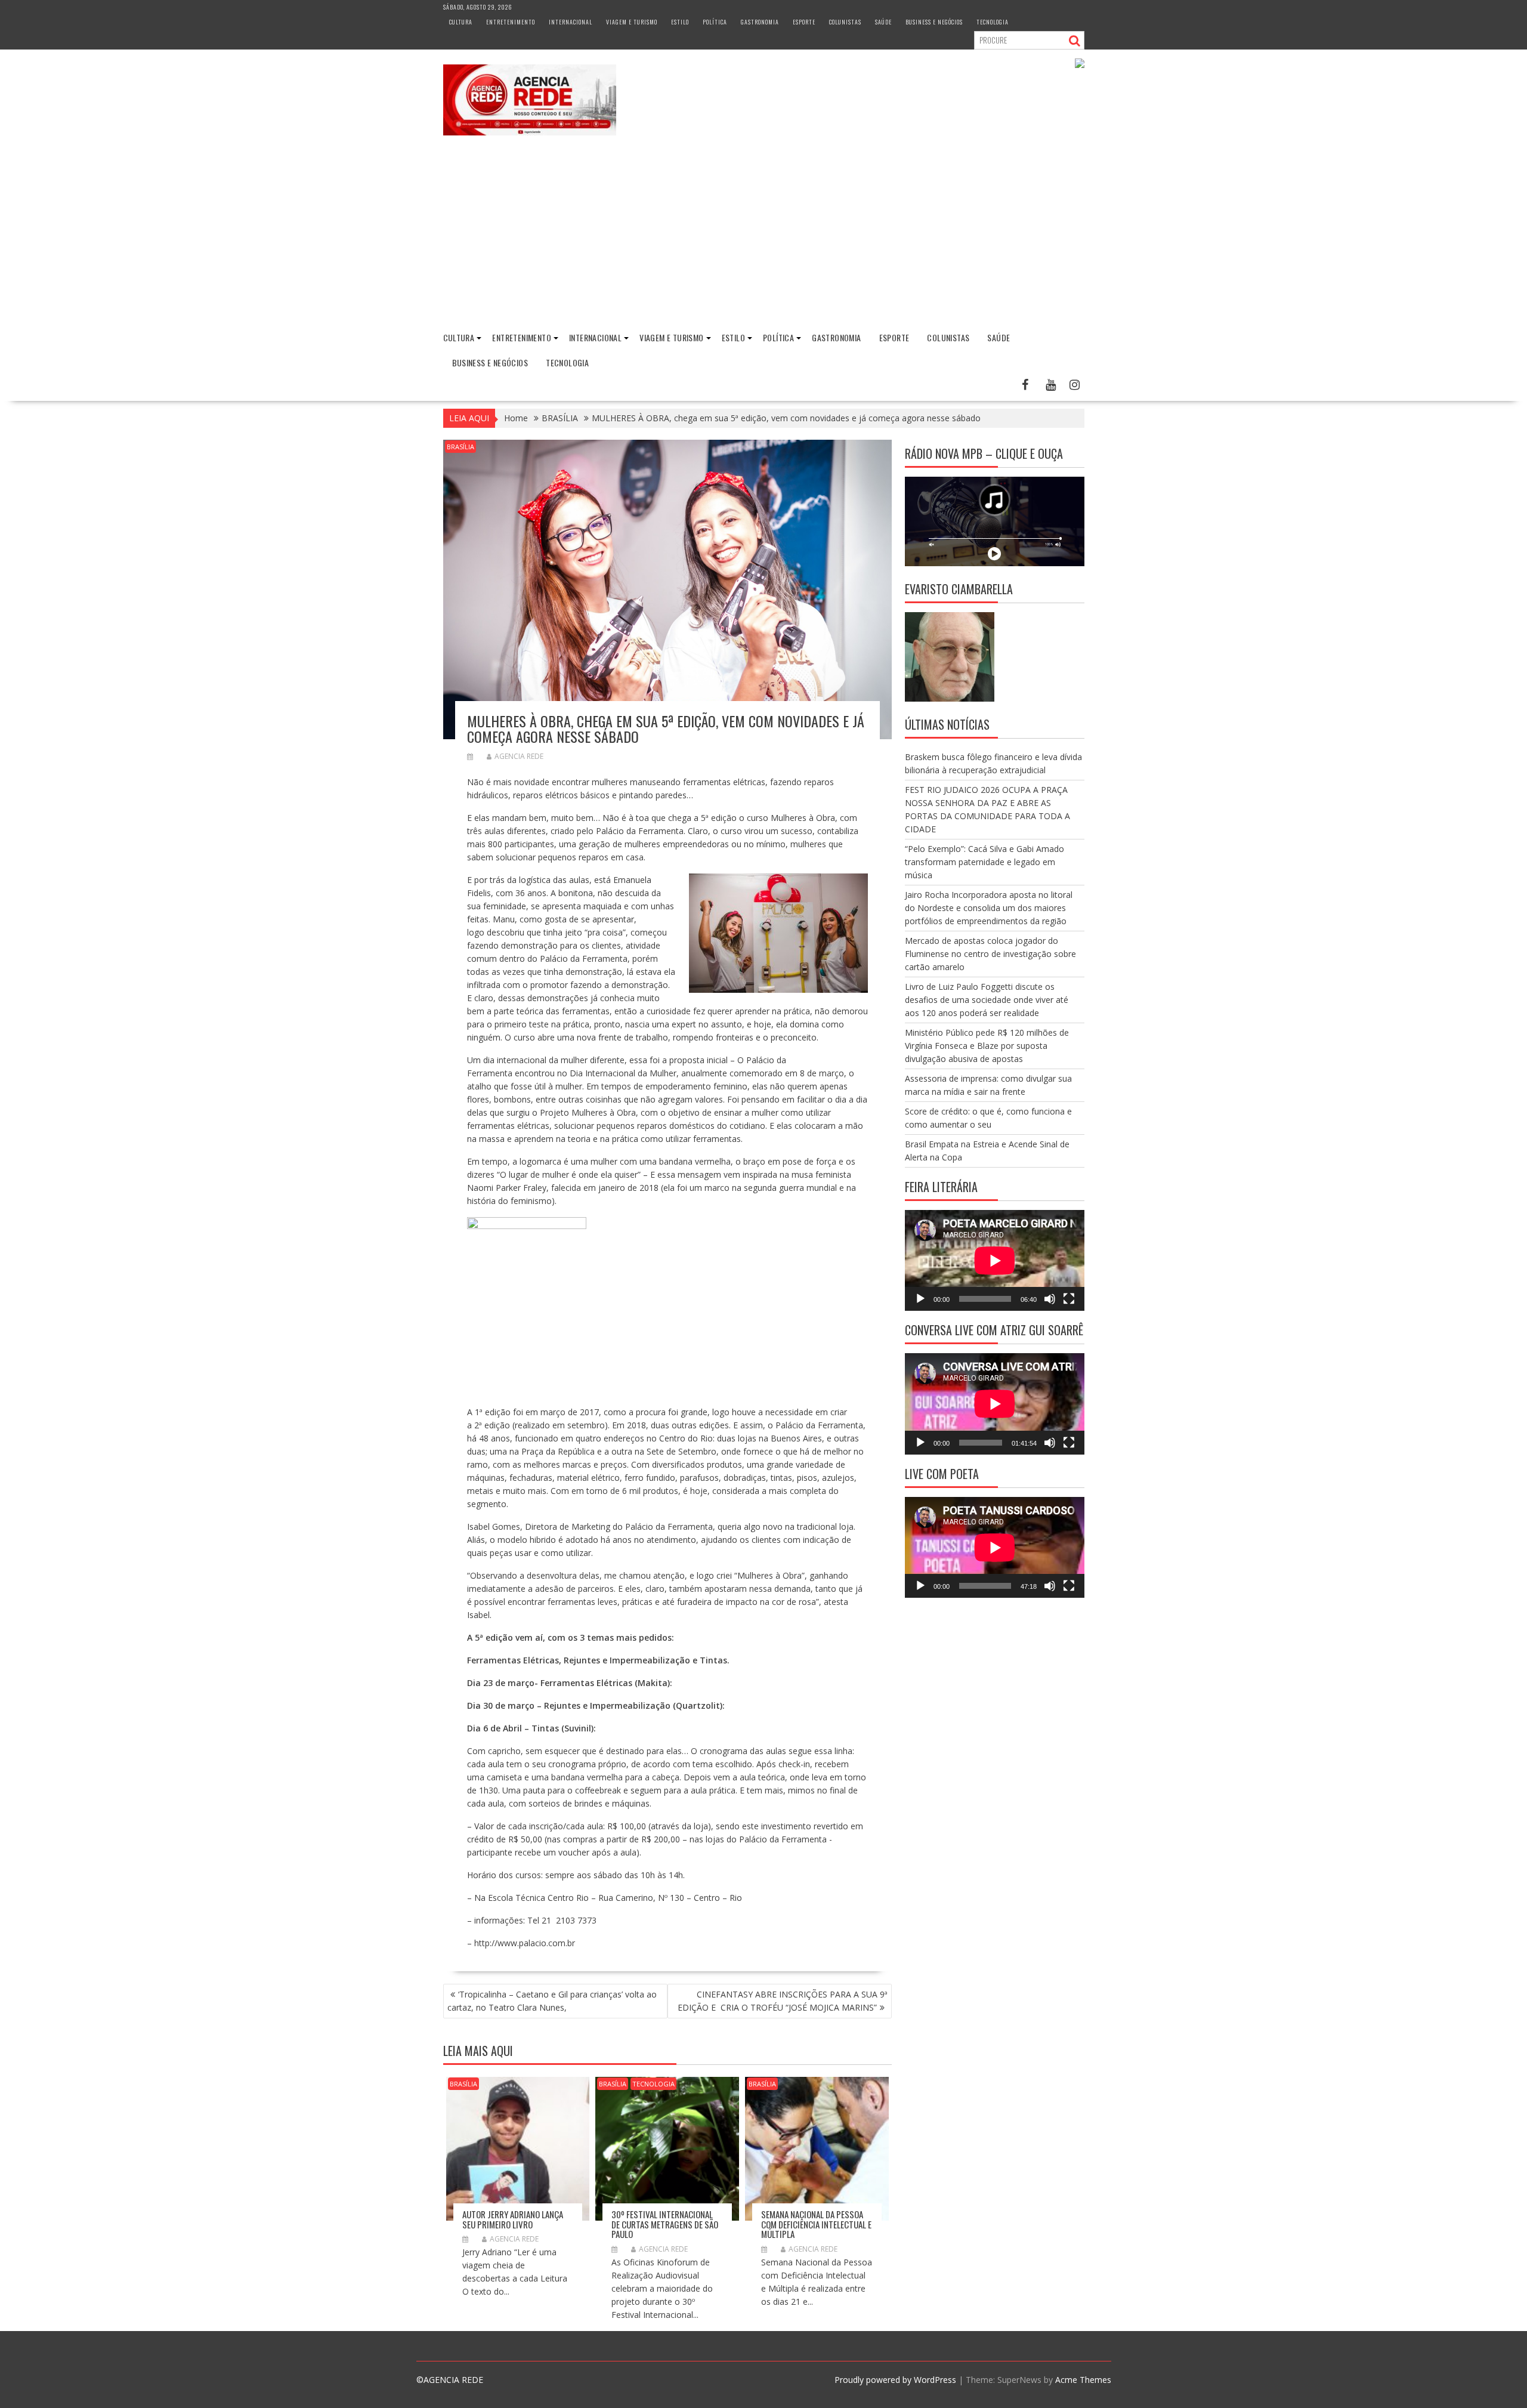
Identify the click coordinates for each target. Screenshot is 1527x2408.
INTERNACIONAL (571, 22)
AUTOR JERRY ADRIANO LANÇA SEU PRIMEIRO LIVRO (513, 2219)
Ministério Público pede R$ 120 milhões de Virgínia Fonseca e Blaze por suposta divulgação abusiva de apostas (987, 1046)
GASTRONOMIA (760, 22)
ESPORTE (804, 22)
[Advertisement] (763, 234)
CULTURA (461, 22)
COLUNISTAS (845, 22)
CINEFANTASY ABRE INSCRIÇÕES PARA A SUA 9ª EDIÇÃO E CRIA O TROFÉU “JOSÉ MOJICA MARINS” (783, 2001)
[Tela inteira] (1069, 1299)
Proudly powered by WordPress (895, 2380)
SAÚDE (883, 22)
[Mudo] (1050, 1299)
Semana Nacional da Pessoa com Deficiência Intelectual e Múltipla (816, 2224)
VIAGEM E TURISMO (632, 22)
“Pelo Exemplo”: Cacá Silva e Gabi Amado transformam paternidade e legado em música (984, 862)
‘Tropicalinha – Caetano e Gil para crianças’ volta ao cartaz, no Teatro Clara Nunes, (552, 2001)
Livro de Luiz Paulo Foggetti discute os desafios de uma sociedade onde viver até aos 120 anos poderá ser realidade (987, 1000)
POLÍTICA (715, 22)
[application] (995, 1260)
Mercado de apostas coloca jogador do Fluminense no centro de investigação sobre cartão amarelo (990, 954)
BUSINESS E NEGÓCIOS (934, 22)
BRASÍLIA (460, 447)
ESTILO (680, 22)
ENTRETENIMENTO (511, 22)
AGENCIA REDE (519, 756)
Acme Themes (1083, 2380)
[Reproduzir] (920, 1299)
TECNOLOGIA (993, 22)
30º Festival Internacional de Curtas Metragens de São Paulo (665, 2224)
